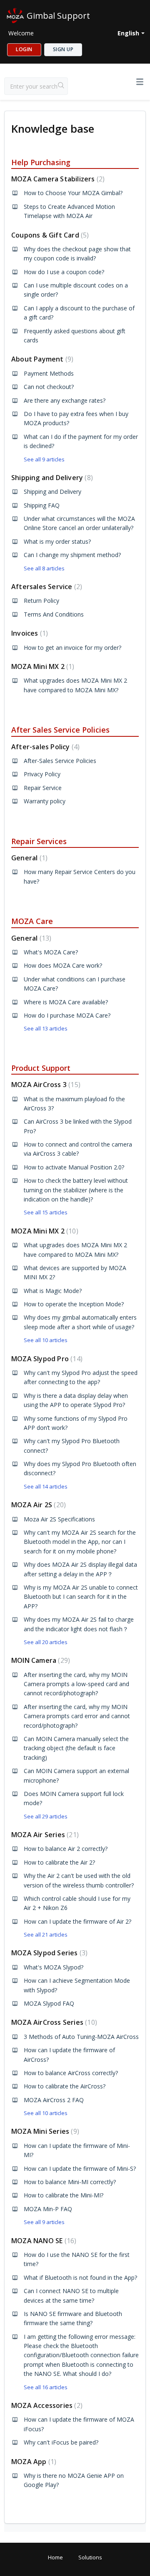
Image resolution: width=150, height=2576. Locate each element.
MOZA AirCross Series (53, 2022)
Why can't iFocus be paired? (61, 2442)
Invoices (29, 633)
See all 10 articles (46, 1340)
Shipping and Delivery (51, 478)
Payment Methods (49, 373)
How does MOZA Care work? (63, 965)
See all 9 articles (44, 459)
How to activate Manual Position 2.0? (74, 1167)
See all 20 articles (46, 1642)
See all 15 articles (46, 1212)
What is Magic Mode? (53, 1291)
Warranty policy (45, 801)
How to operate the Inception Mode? (74, 1304)
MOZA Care (32, 921)
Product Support (41, 1068)
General (28, 858)
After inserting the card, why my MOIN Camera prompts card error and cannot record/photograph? (77, 1716)
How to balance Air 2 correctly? (66, 1849)
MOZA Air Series (44, 1835)
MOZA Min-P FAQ (48, 2209)
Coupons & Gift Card (49, 235)
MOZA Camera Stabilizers (57, 179)
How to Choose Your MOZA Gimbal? (73, 193)
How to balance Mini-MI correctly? (70, 2182)
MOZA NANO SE (43, 2241)
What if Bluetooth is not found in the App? (80, 2278)
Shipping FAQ (42, 505)
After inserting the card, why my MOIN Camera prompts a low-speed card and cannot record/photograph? (76, 1684)
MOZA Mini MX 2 (42, 666)
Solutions (90, 2557)
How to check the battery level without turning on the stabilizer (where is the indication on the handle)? (76, 1190)
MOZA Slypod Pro (46, 1359)
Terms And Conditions (54, 614)
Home (55, 2557)
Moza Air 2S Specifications (59, 1519)
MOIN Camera (40, 1660)
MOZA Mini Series (44, 2131)
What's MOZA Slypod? (54, 1967)
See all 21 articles (46, 1934)
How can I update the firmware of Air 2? (77, 1921)
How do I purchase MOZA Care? (67, 1015)
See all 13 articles (46, 1028)
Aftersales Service (46, 587)
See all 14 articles (46, 1486)
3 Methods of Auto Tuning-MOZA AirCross (81, 2037)
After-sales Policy (44, 747)
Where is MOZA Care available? (66, 1002)
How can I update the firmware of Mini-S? (80, 2169)
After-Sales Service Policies (60, 761)
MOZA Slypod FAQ (49, 2003)
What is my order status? (57, 541)
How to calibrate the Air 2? (59, 1862)
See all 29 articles (46, 1816)
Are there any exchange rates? (65, 400)
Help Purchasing (41, 162)
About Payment (41, 359)
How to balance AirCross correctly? (71, 2073)
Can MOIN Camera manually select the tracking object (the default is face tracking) (76, 1748)
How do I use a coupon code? (64, 272)
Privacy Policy (42, 774)
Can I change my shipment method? (72, 555)
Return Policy (41, 601)
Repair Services (39, 841)
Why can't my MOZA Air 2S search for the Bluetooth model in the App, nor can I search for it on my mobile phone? (80, 1542)
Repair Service (43, 788)
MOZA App (33, 2462)
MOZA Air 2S (37, 1505)
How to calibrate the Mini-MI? (64, 2195)
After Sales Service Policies (60, 730)
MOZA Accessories (46, 2405)
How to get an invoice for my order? (72, 648)
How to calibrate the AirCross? (65, 2086)
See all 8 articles (44, 568)
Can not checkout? (49, 387)
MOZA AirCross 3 (45, 1085)
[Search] (61, 86)
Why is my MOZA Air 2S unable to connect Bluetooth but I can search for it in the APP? (81, 1597)
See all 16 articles (46, 2387)
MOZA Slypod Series (48, 1953)
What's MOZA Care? (51, 952)
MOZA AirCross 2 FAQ (54, 2100)
